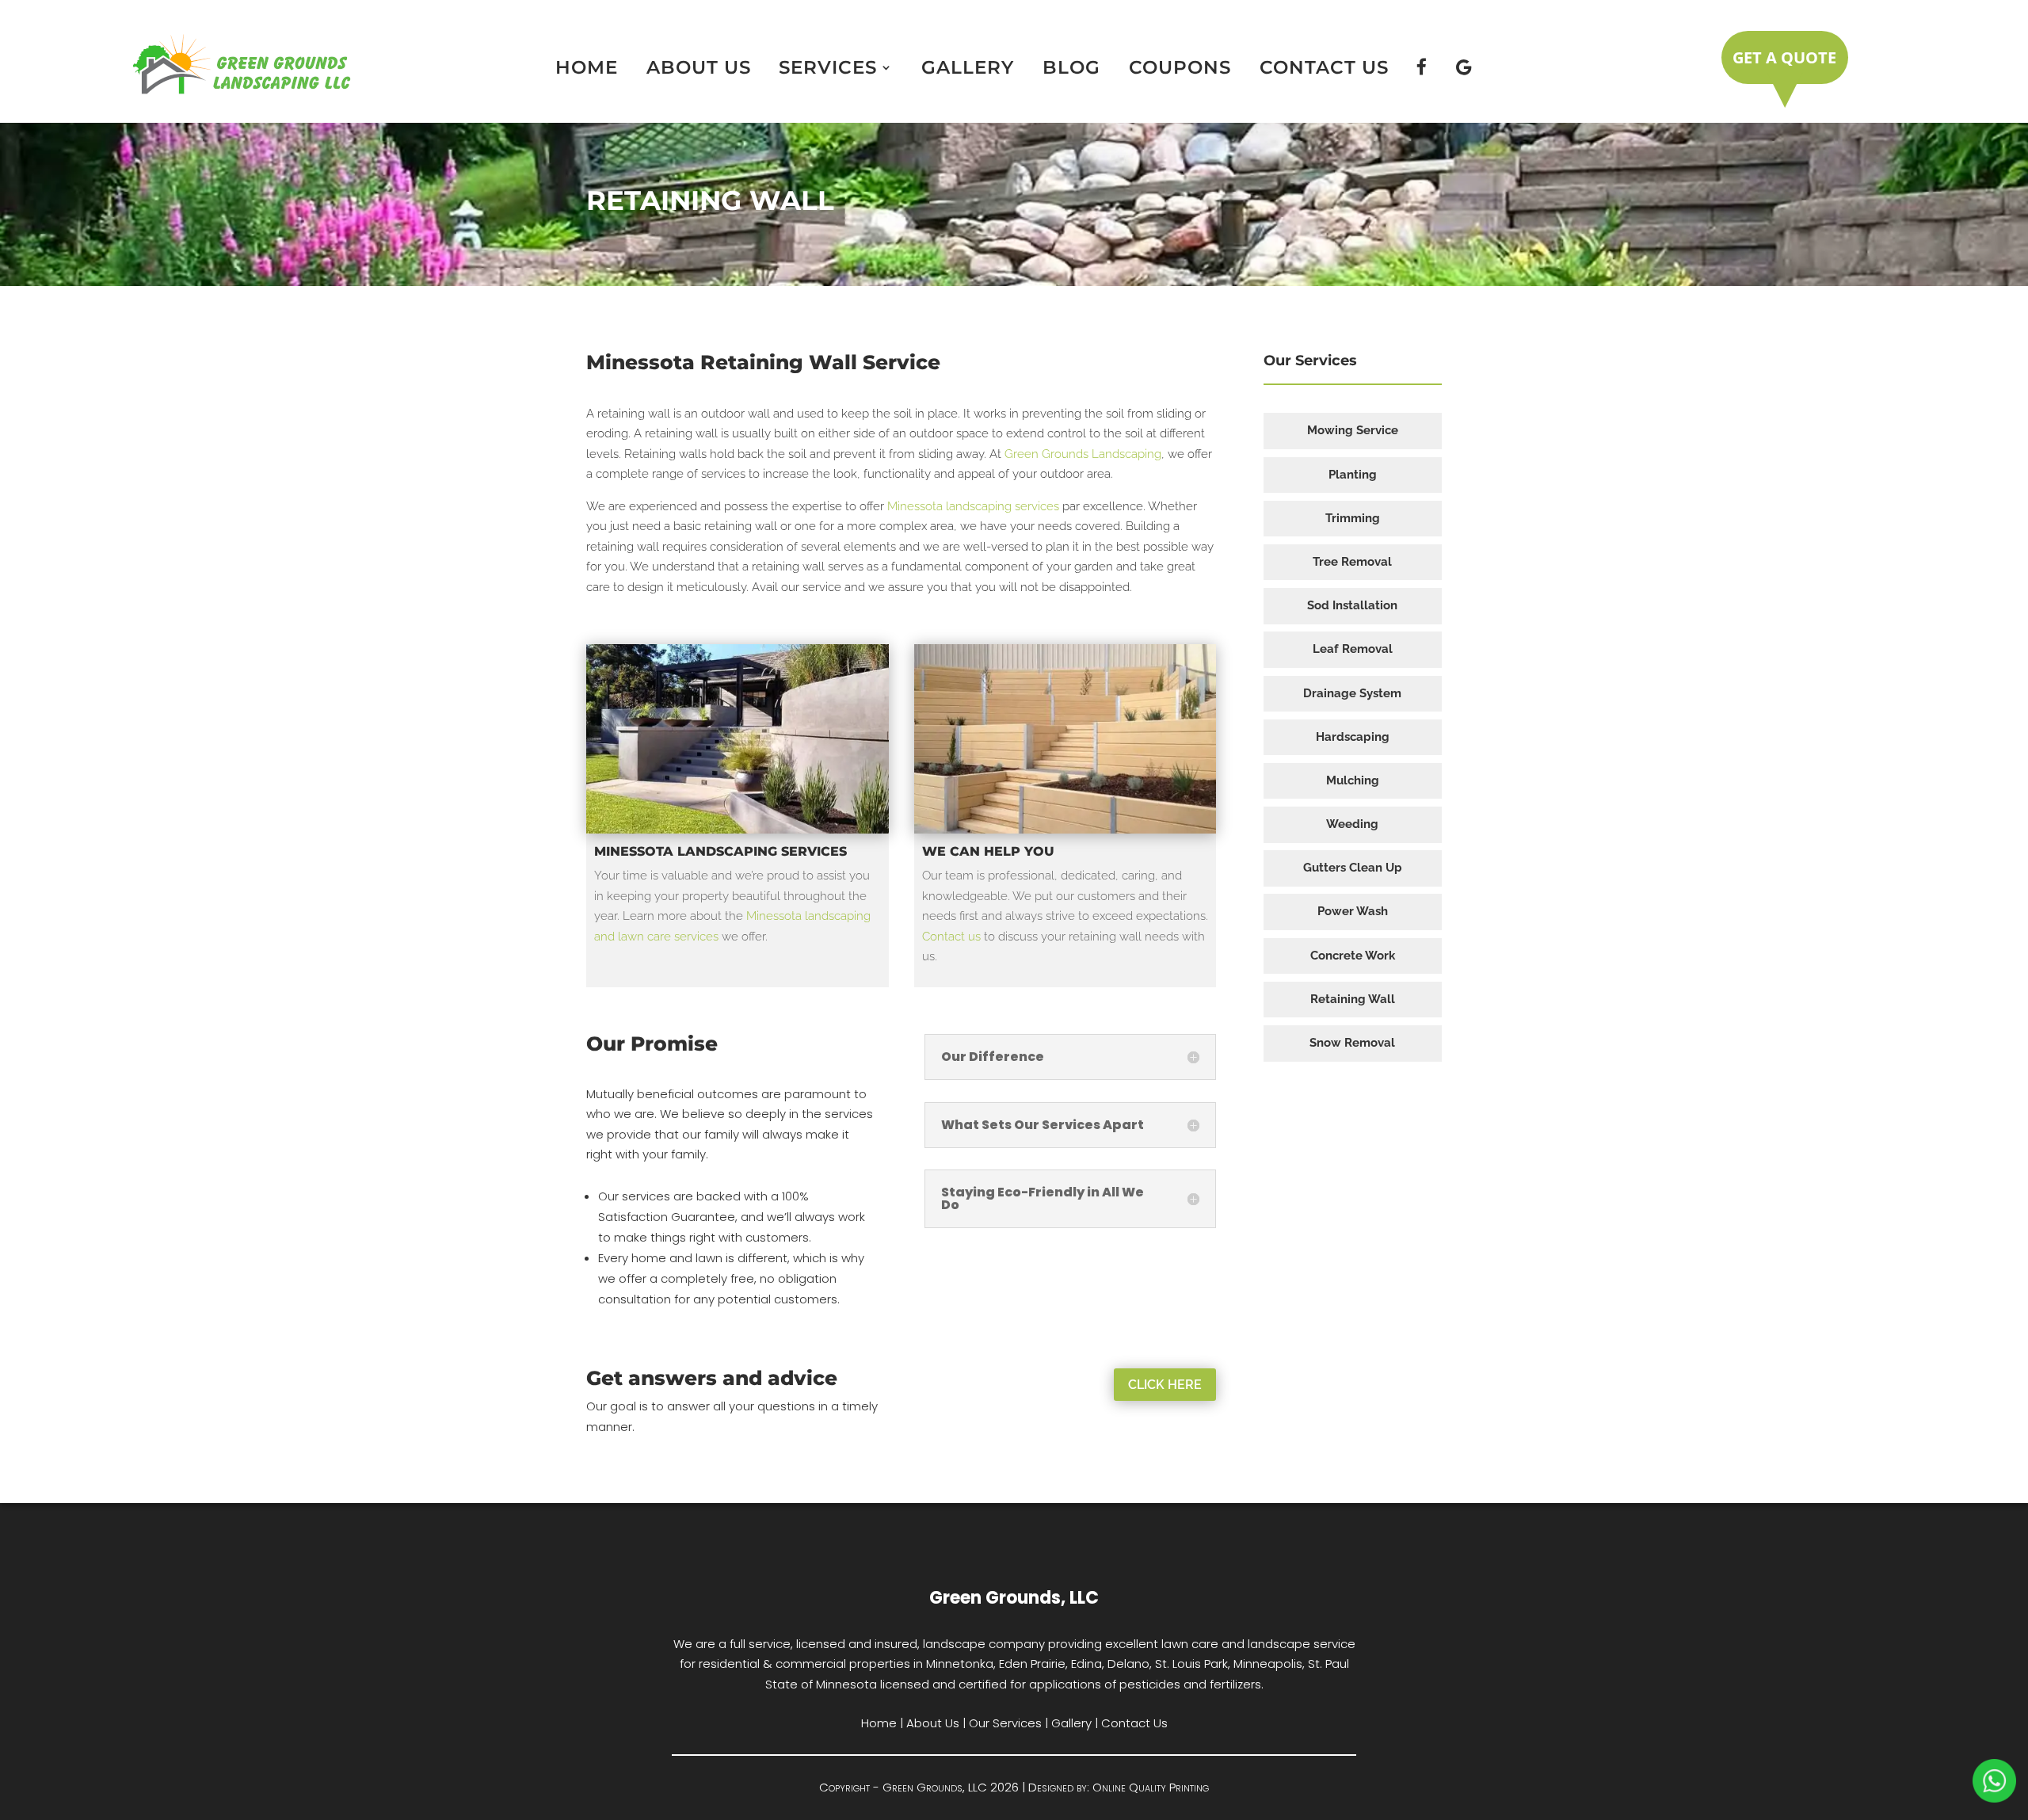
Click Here (1165, 1385)
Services (828, 67)
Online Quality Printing (1151, 1787)
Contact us (951, 937)
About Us (699, 67)
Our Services (1005, 1723)
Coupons (1180, 67)
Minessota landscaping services (973, 506)
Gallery (968, 67)
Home (587, 67)
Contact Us (1324, 67)
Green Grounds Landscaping (1083, 454)
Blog (1071, 67)
